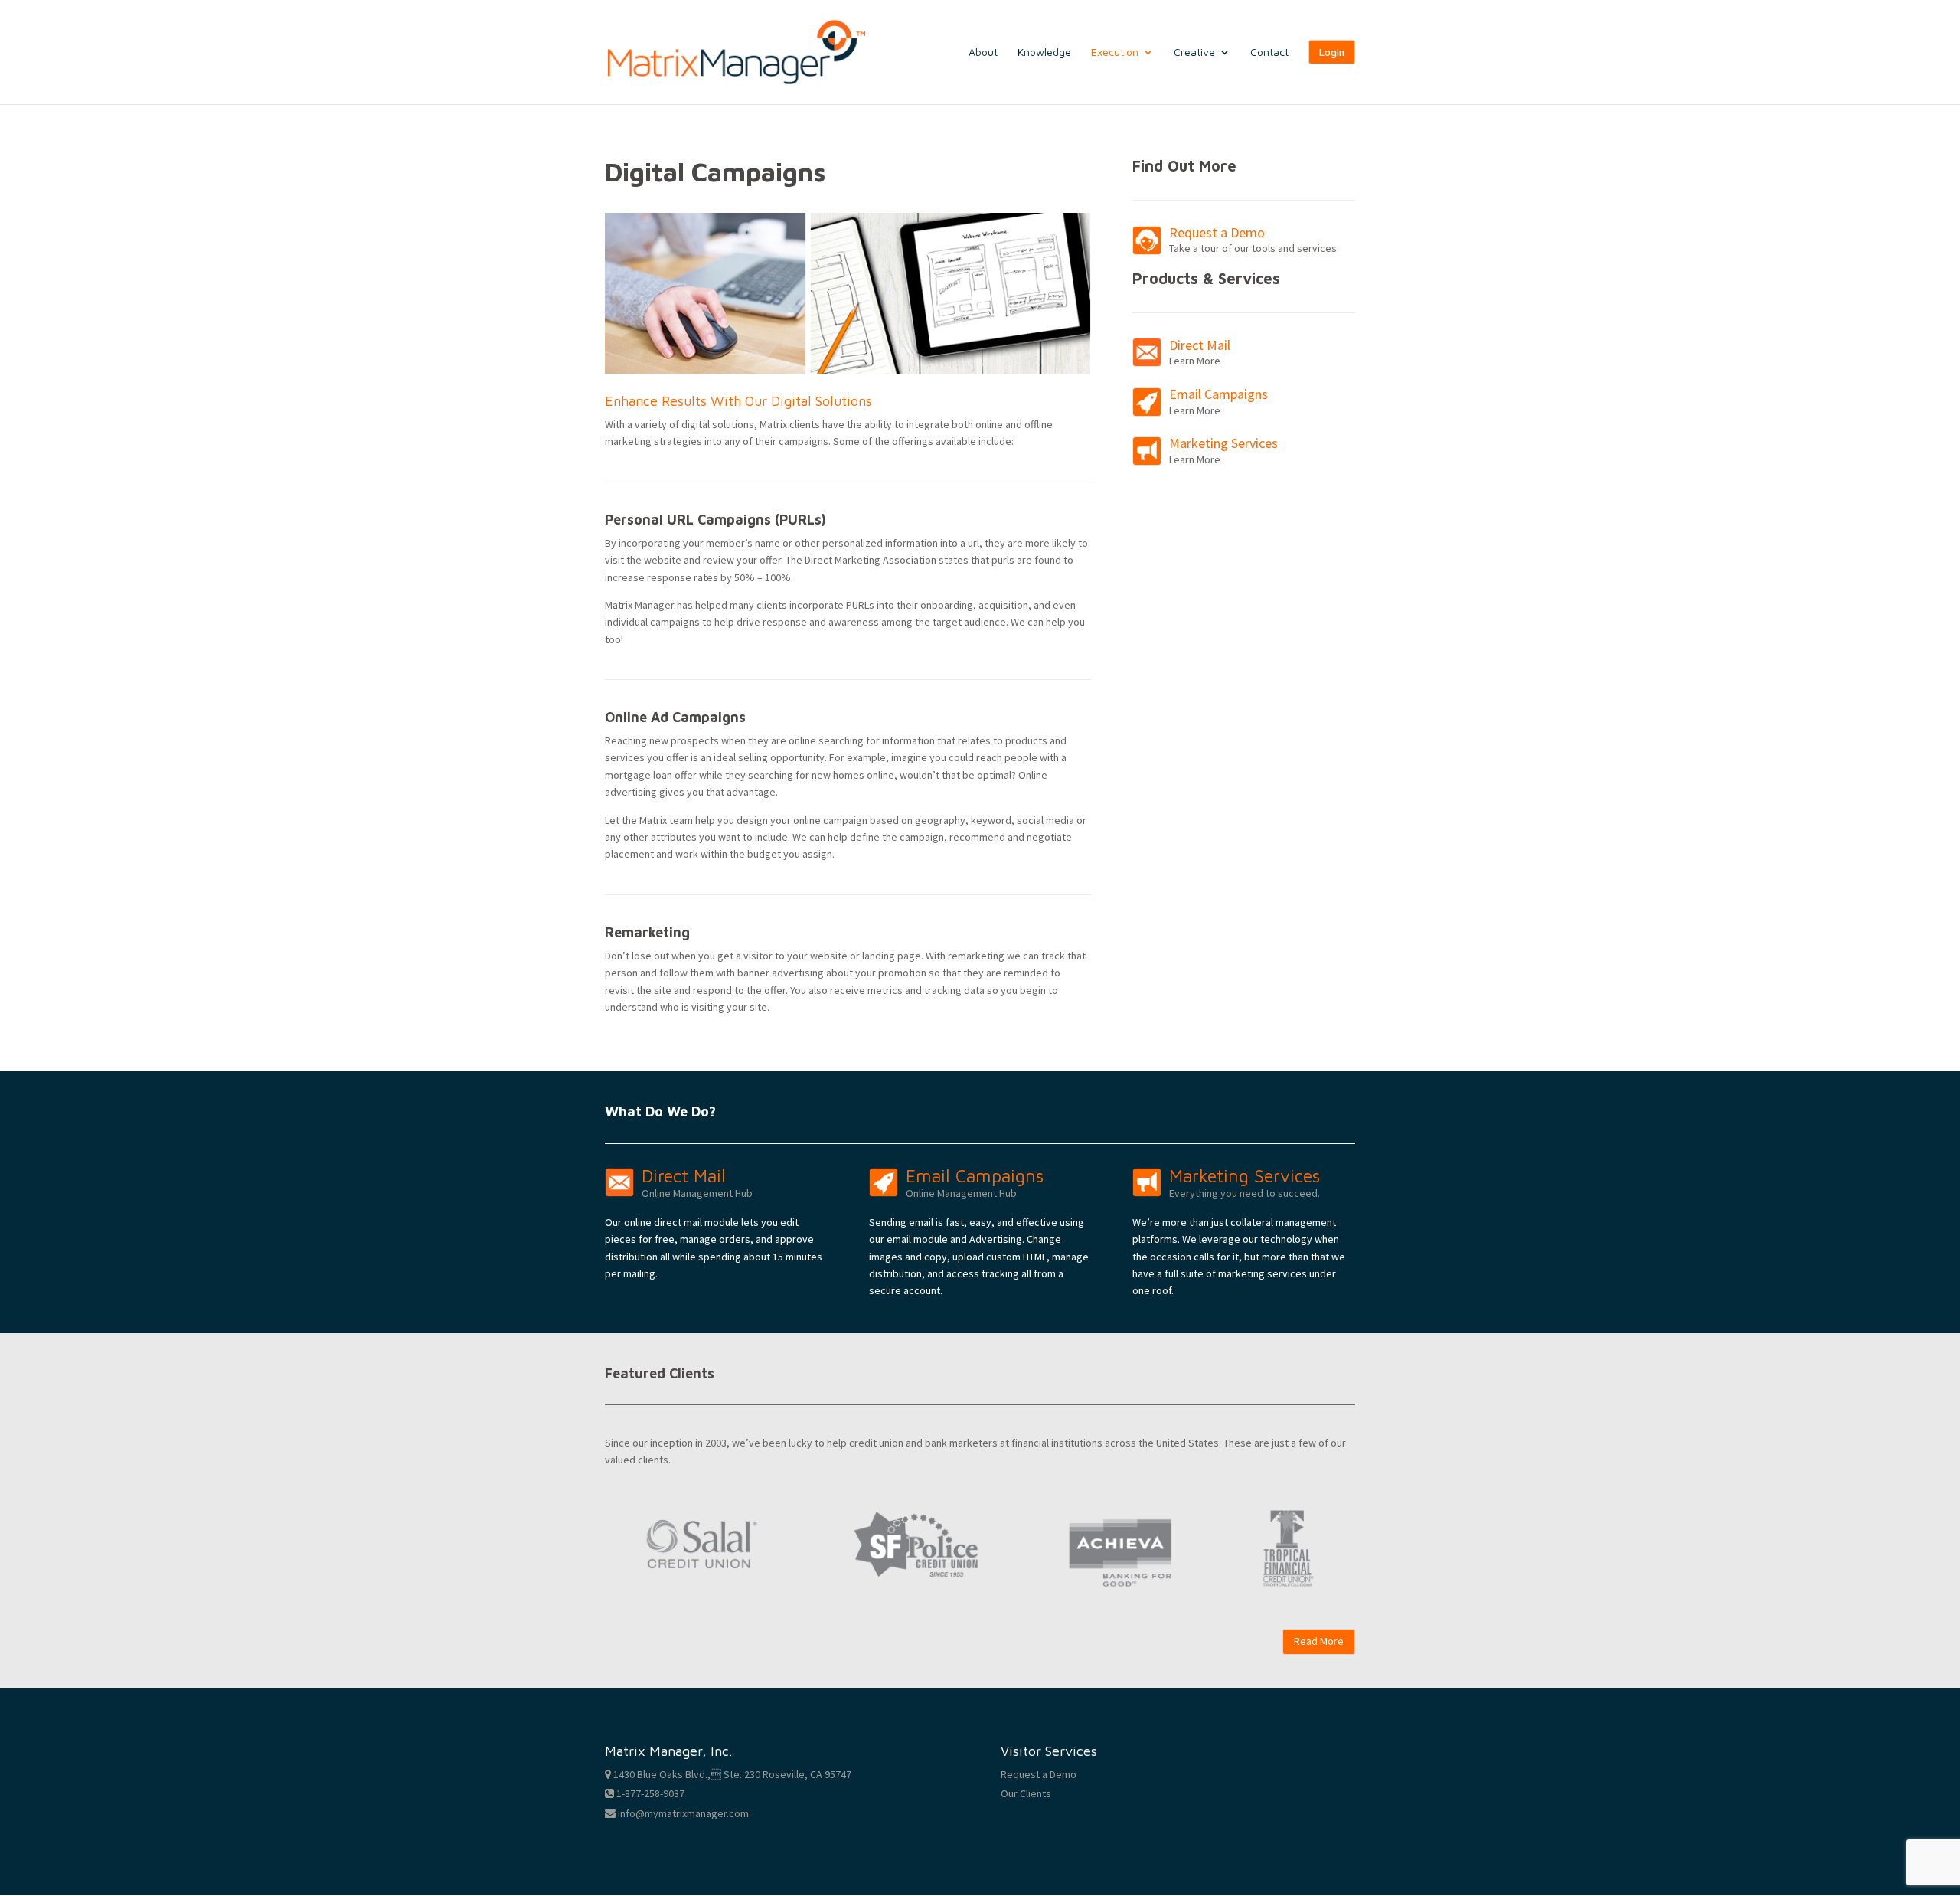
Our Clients (1026, 1793)
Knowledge (1044, 52)
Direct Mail (1200, 345)
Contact (1269, 52)
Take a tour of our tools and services (1253, 248)
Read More (1319, 1641)
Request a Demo (1217, 232)
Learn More (1195, 361)
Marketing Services (1223, 443)
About (983, 52)
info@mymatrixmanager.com (682, 1813)
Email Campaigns (1218, 394)
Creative (1194, 52)
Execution (1115, 52)
